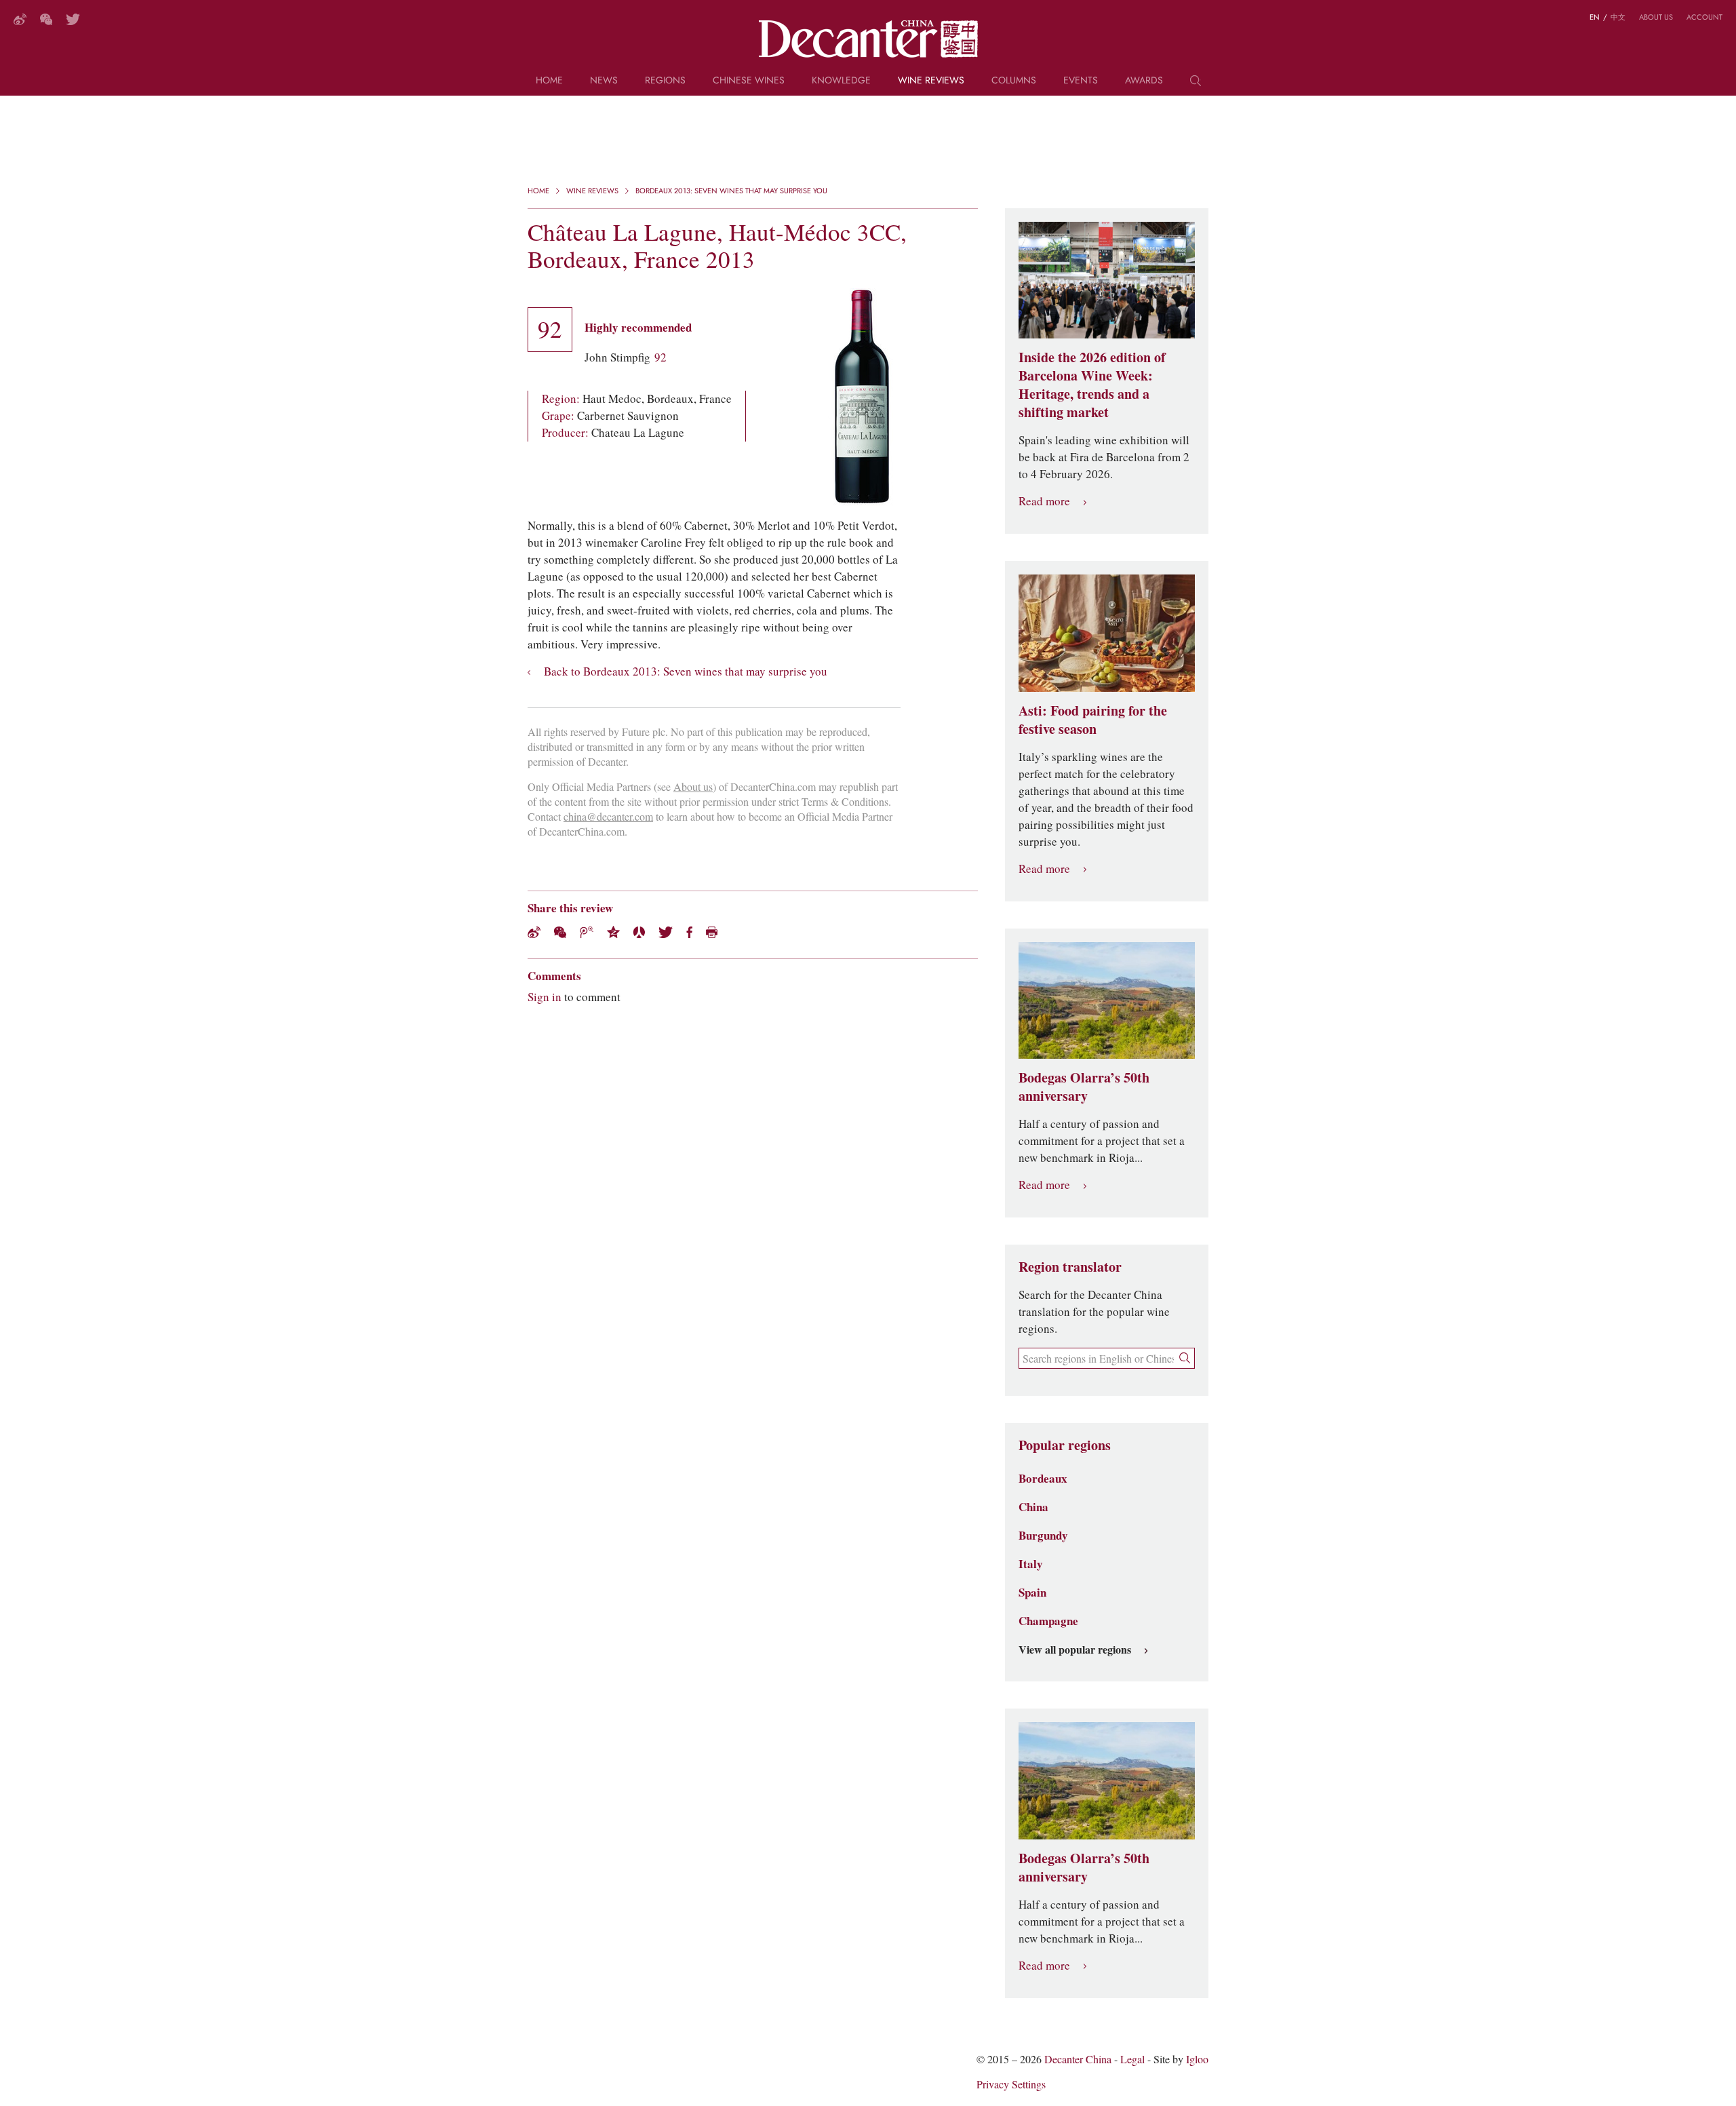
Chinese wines (749, 81)
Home (549, 81)
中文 (1618, 17)
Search (1196, 85)
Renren (639, 932)
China (1033, 1507)
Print (712, 932)
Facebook (689, 932)
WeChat (46, 19)
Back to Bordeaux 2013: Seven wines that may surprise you (686, 672)
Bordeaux (1043, 1479)
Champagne (1048, 1621)
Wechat (560, 932)
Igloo (1197, 2060)
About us (1656, 17)
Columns (1014, 81)
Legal (1132, 2060)
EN (1595, 17)
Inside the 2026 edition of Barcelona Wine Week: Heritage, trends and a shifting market (1092, 385)
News (604, 81)
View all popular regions (1075, 1650)
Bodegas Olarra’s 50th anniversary (1084, 1087)
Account (1704, 17)
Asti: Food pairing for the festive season (1093, 720)
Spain (1032, 1593)
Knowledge (841, 81)
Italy (1031, 1564)
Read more (1044, 502)
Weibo (20, 19)
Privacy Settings (1011, 2085)
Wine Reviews (931, 81)
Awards (1144, 81)
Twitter (73, 19)
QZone (613, 932)
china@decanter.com (608, 817)
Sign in (545, 997)
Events (1081, 81)
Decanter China (868, 39)
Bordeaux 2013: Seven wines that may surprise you (731, 191)
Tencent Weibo (587, 932)
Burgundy (1043, 1536)
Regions (665, 81)
